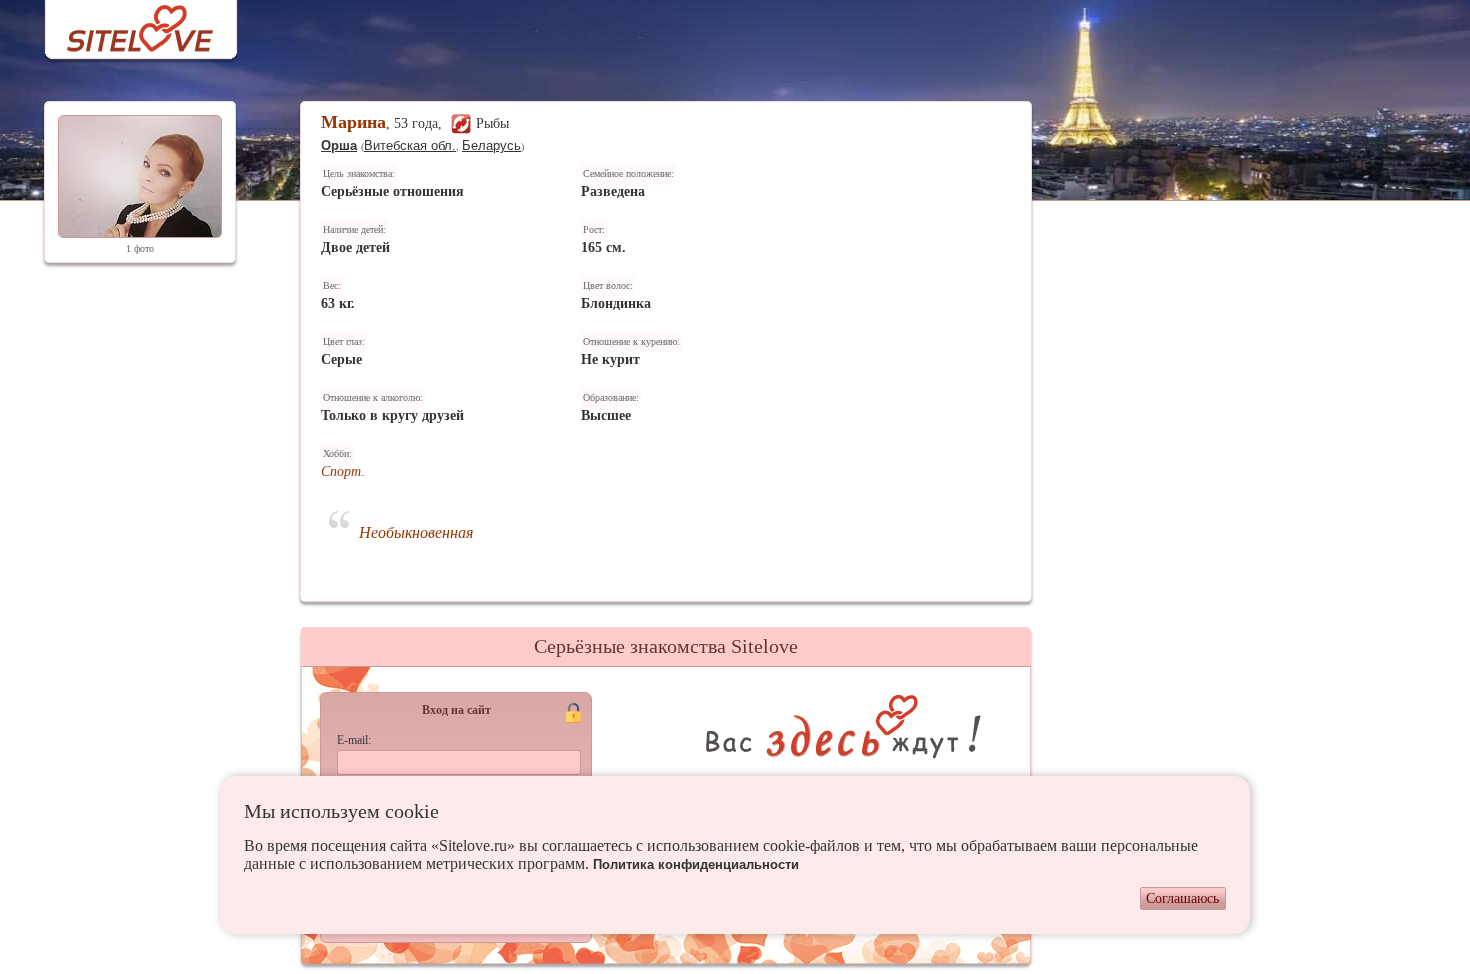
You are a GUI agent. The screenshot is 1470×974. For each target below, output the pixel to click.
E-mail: (354, 740)
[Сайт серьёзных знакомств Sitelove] (124, 23)
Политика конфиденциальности (696, 864)
